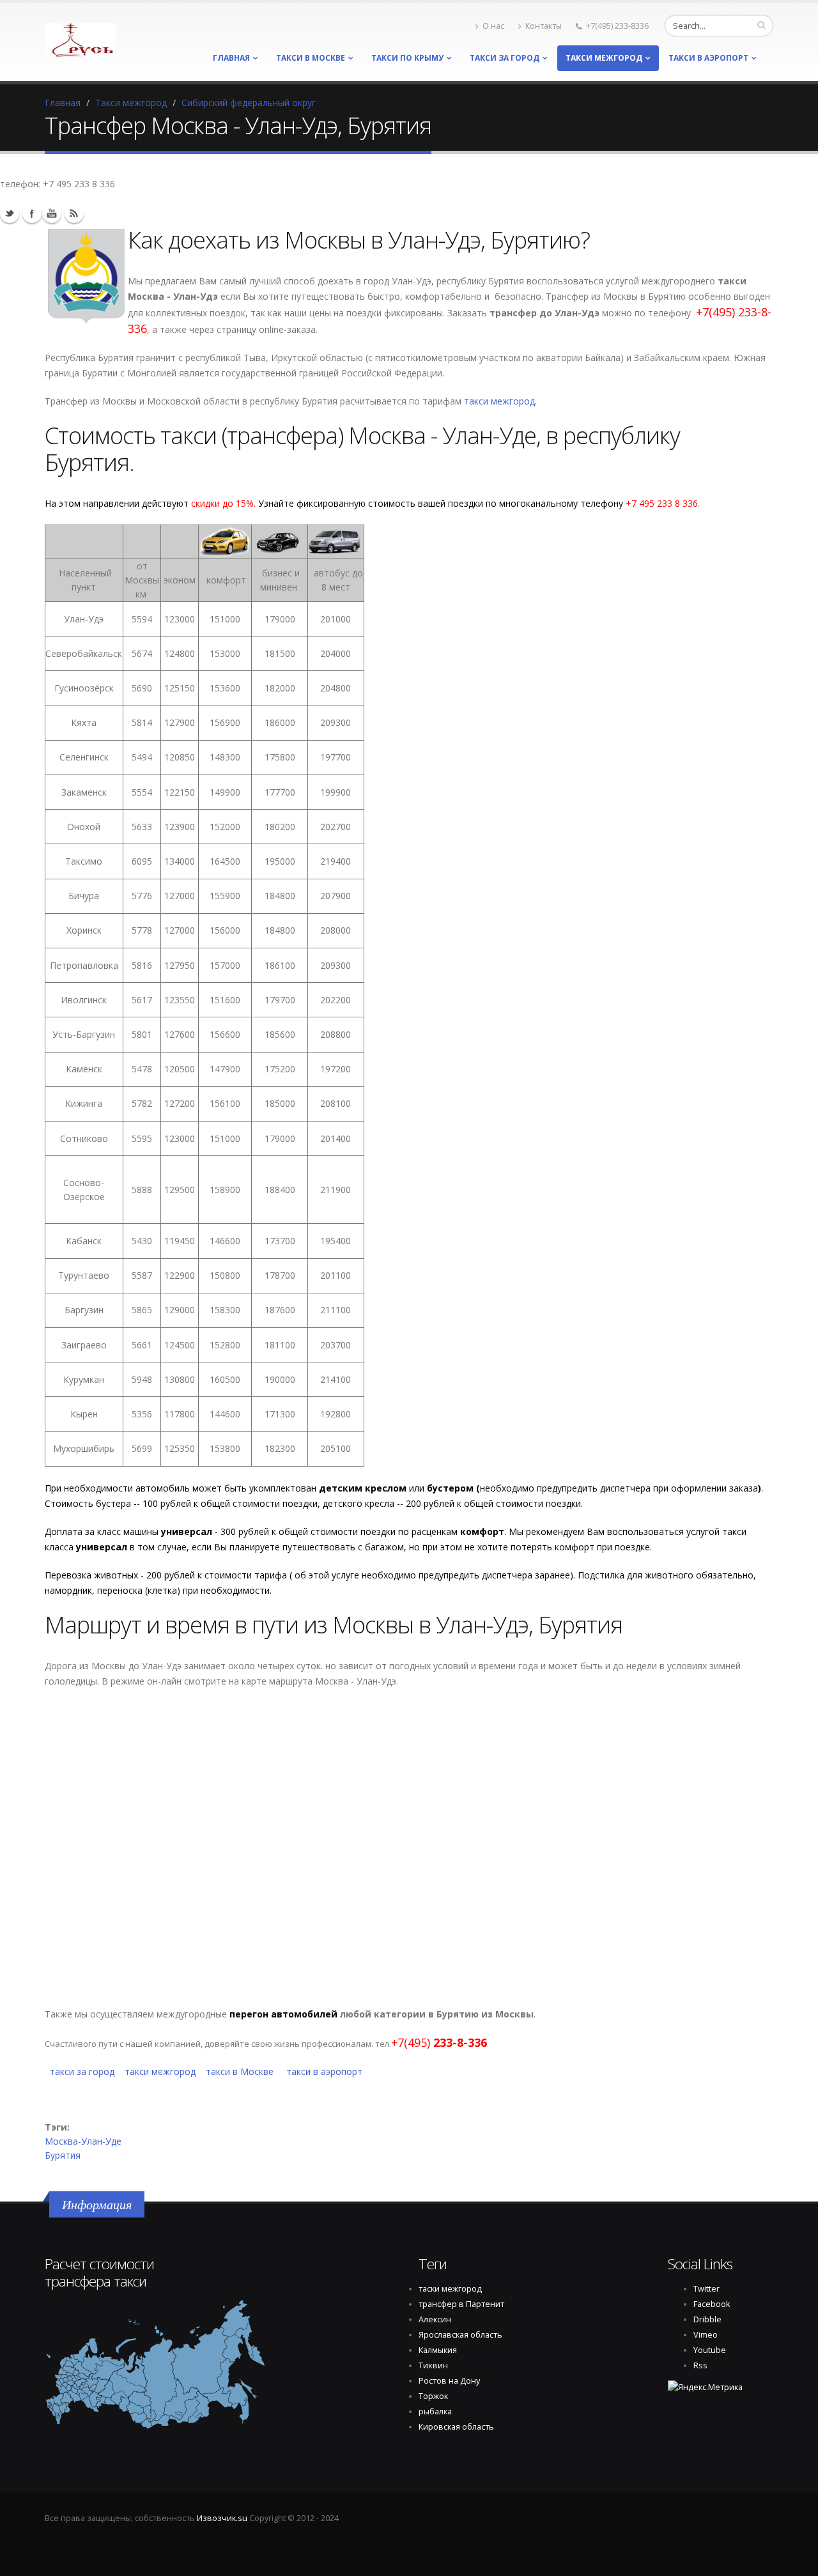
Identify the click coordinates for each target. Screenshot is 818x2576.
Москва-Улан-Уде (83, 2141)
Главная (231, 58)
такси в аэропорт (324, 2071)
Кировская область (456, 2427)
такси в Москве (240, 2071)
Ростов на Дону (449, 2381)
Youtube (52, 213)
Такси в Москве (311, 58)
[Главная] (80, 37)
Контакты (544, 26)
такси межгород (499, 401)
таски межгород (450, 2289)
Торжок (433, 2396)
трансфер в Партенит (461, 2304)
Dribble (707, 2319)
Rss (74, 213)
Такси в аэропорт (708, 58)
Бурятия (63, 2155)
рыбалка (435, 2411)
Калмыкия (438, 2350)
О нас (493, 26)
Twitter (10, 213)
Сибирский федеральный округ (249, 103)
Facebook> (32, 213)
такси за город (505, 58)
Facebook (712, 2304)
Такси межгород (604, 58)
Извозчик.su (222, 2518)
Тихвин (433, 2365)
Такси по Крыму (407, 58)
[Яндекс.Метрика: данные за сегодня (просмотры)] (705, 2387)
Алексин (435, 2319)
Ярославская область (460, 2335)
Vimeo (706, 2335)
